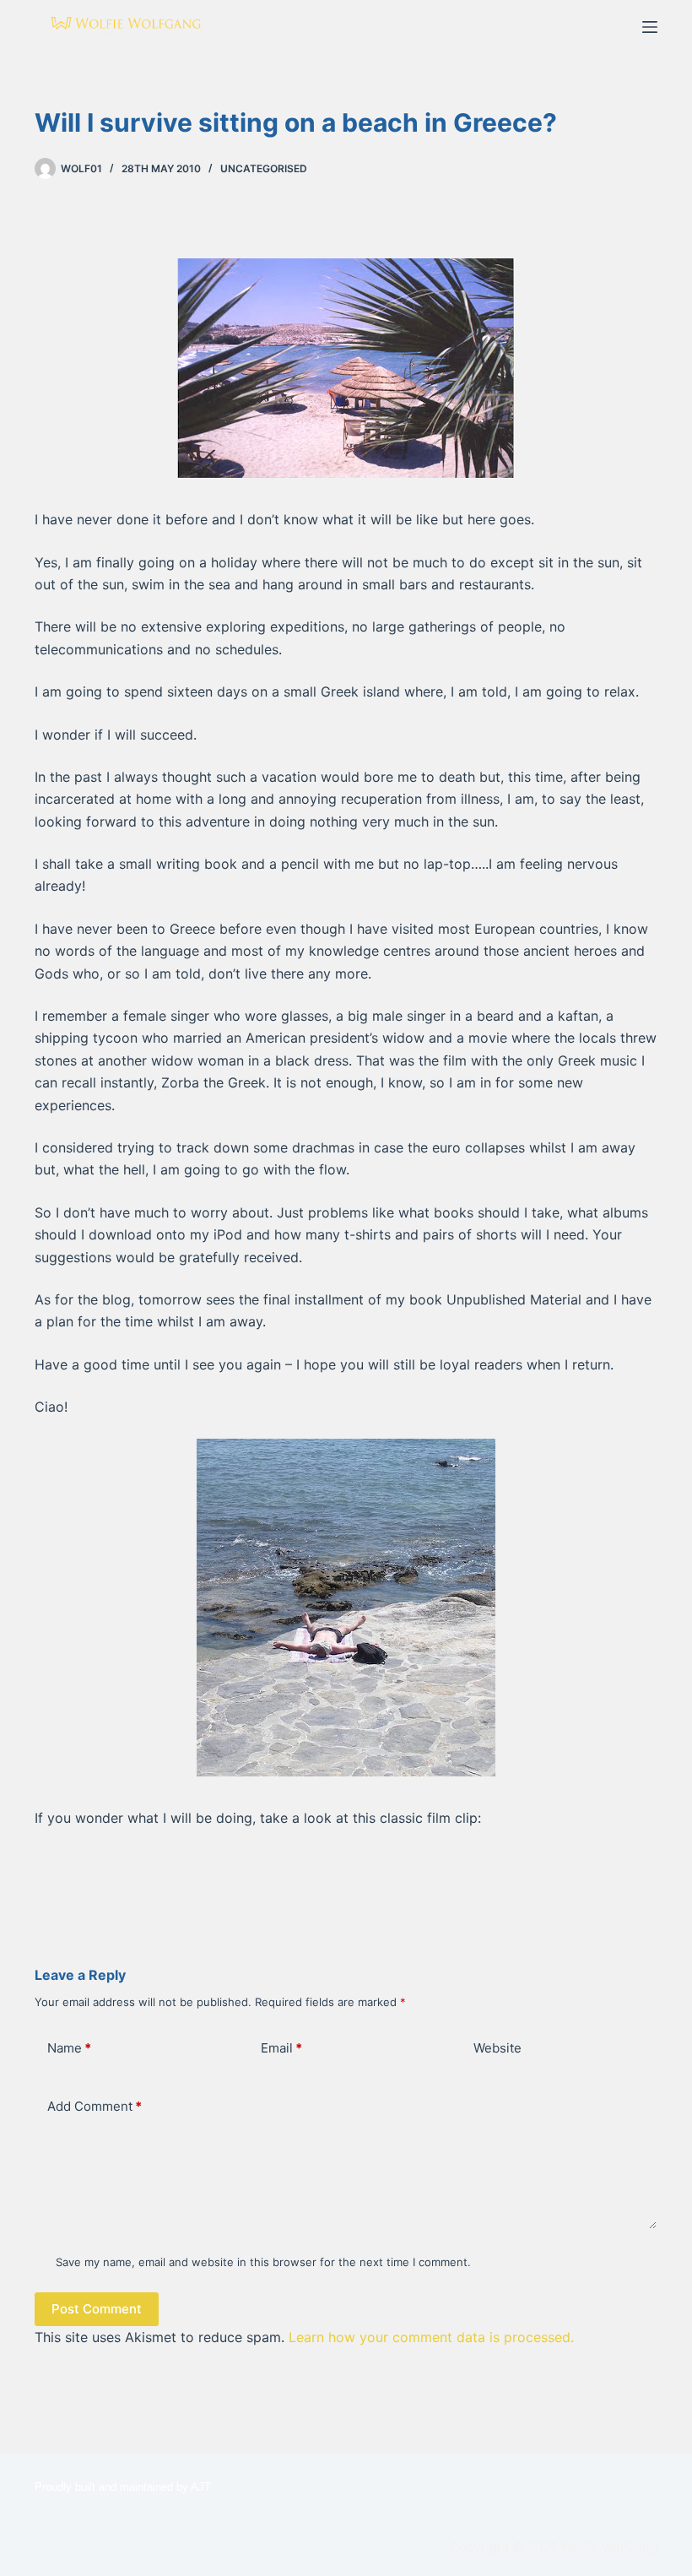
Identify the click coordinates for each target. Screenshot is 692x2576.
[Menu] (650, 27)
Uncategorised (264, 168)
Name (69, 2048)
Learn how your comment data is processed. (431, 2337)
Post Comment (97, 2309)
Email (281, 2048)
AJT (201, 2487)
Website (497, 2048)
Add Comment (95, 2106)
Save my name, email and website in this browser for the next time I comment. (263, 2262)
